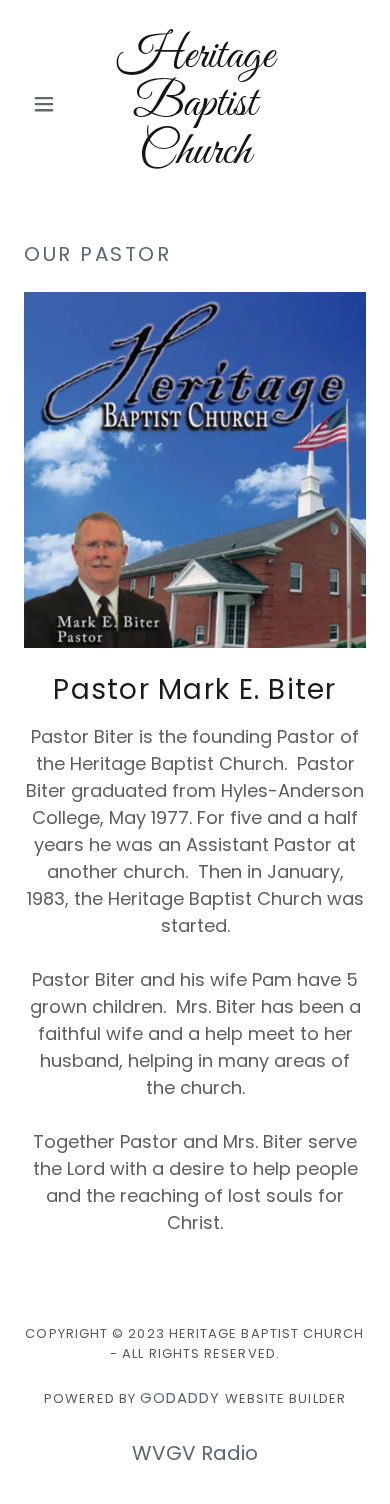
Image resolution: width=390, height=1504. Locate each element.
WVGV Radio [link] (195, 1453)
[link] (194, 104)
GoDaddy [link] (180, 1397)
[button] (49, 104)
